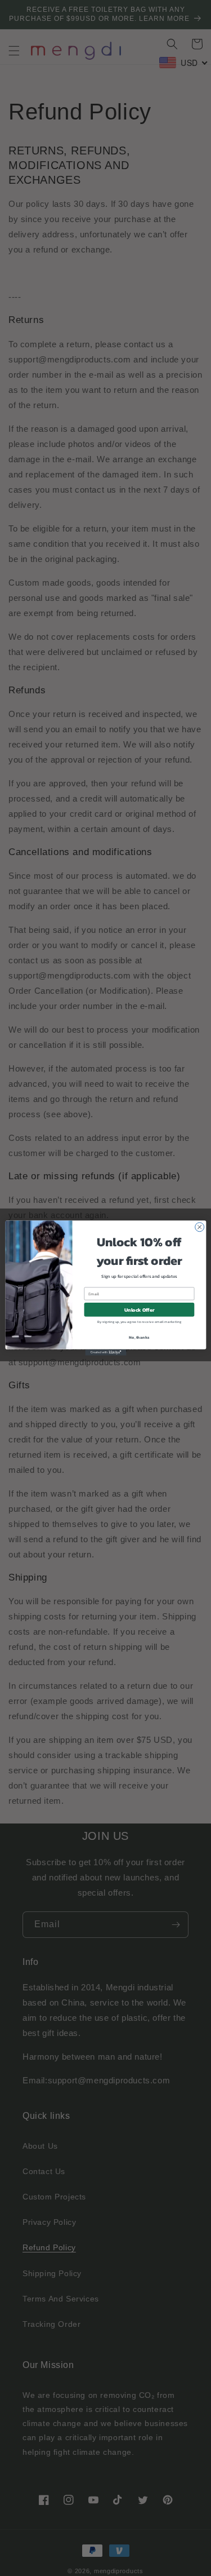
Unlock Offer (139, 1310)
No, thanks (139, 1337)
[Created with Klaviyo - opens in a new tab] (105, 1353)
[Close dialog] (199, 1227)
